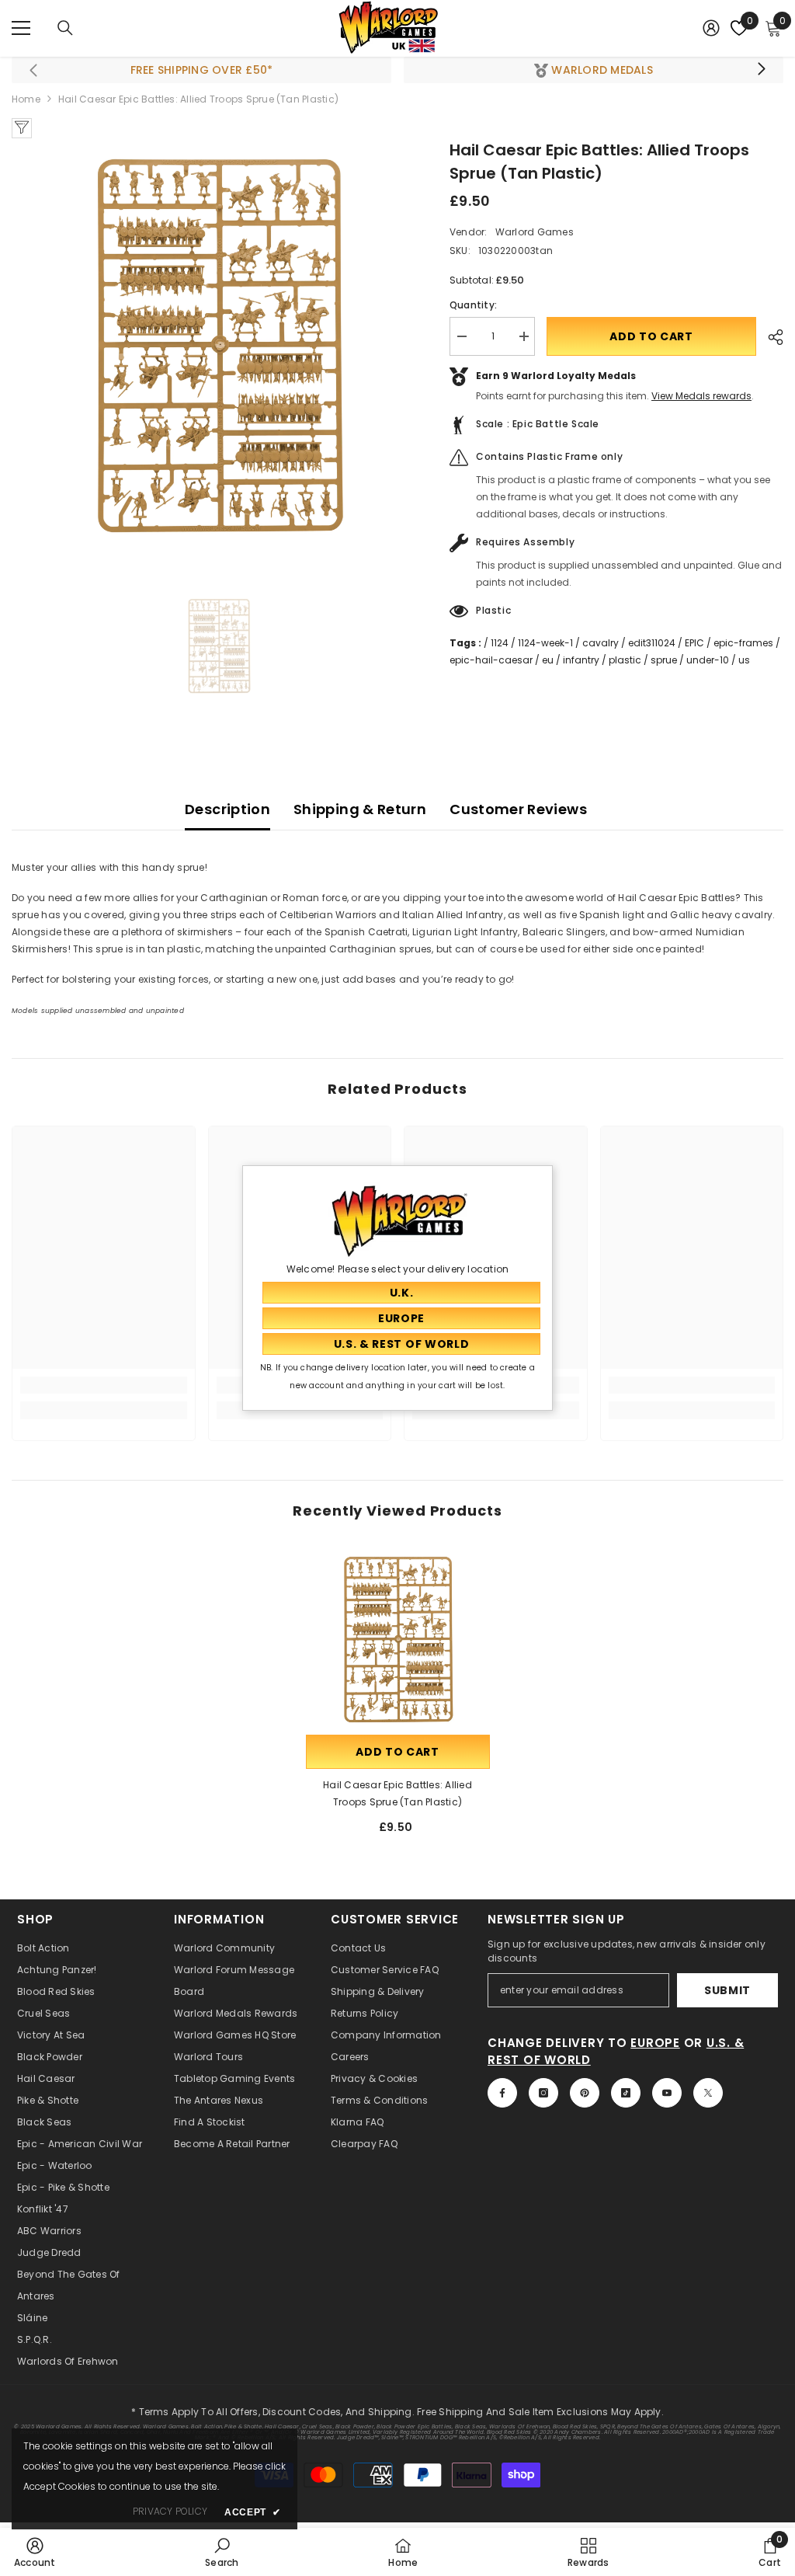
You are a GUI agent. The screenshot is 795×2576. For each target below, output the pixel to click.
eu (548, 660)
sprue (664, 660)
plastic (625, 660)
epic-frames (743, 643)
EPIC (694, 643)
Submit (727, 1990)
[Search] (65, 28)
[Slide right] (761, 70)
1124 (500, 643)
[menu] (21, 28)
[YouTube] (667, 2093)
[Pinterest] (585, 2093)
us (744, 660)
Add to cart (651, 336)
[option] (219, 346)
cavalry (601, 643)
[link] (104, 1385)
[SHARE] (770, 337)
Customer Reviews (518, 809)
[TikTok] (626, 2093)
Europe (655, 2043)
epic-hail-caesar (491, 660)
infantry (581, 660)
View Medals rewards (701, 396)
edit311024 (652, 643)
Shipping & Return (360, 809)
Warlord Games (535, 232)
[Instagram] (543, 2093)
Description (227, 809)
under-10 (708, 660)
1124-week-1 (545, 643)
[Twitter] (708, 2093)
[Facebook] (502, 2093)
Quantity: (473, 305)
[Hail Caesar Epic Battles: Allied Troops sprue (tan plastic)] (398, 1640)
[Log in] (711, 28)
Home (26, 99)
